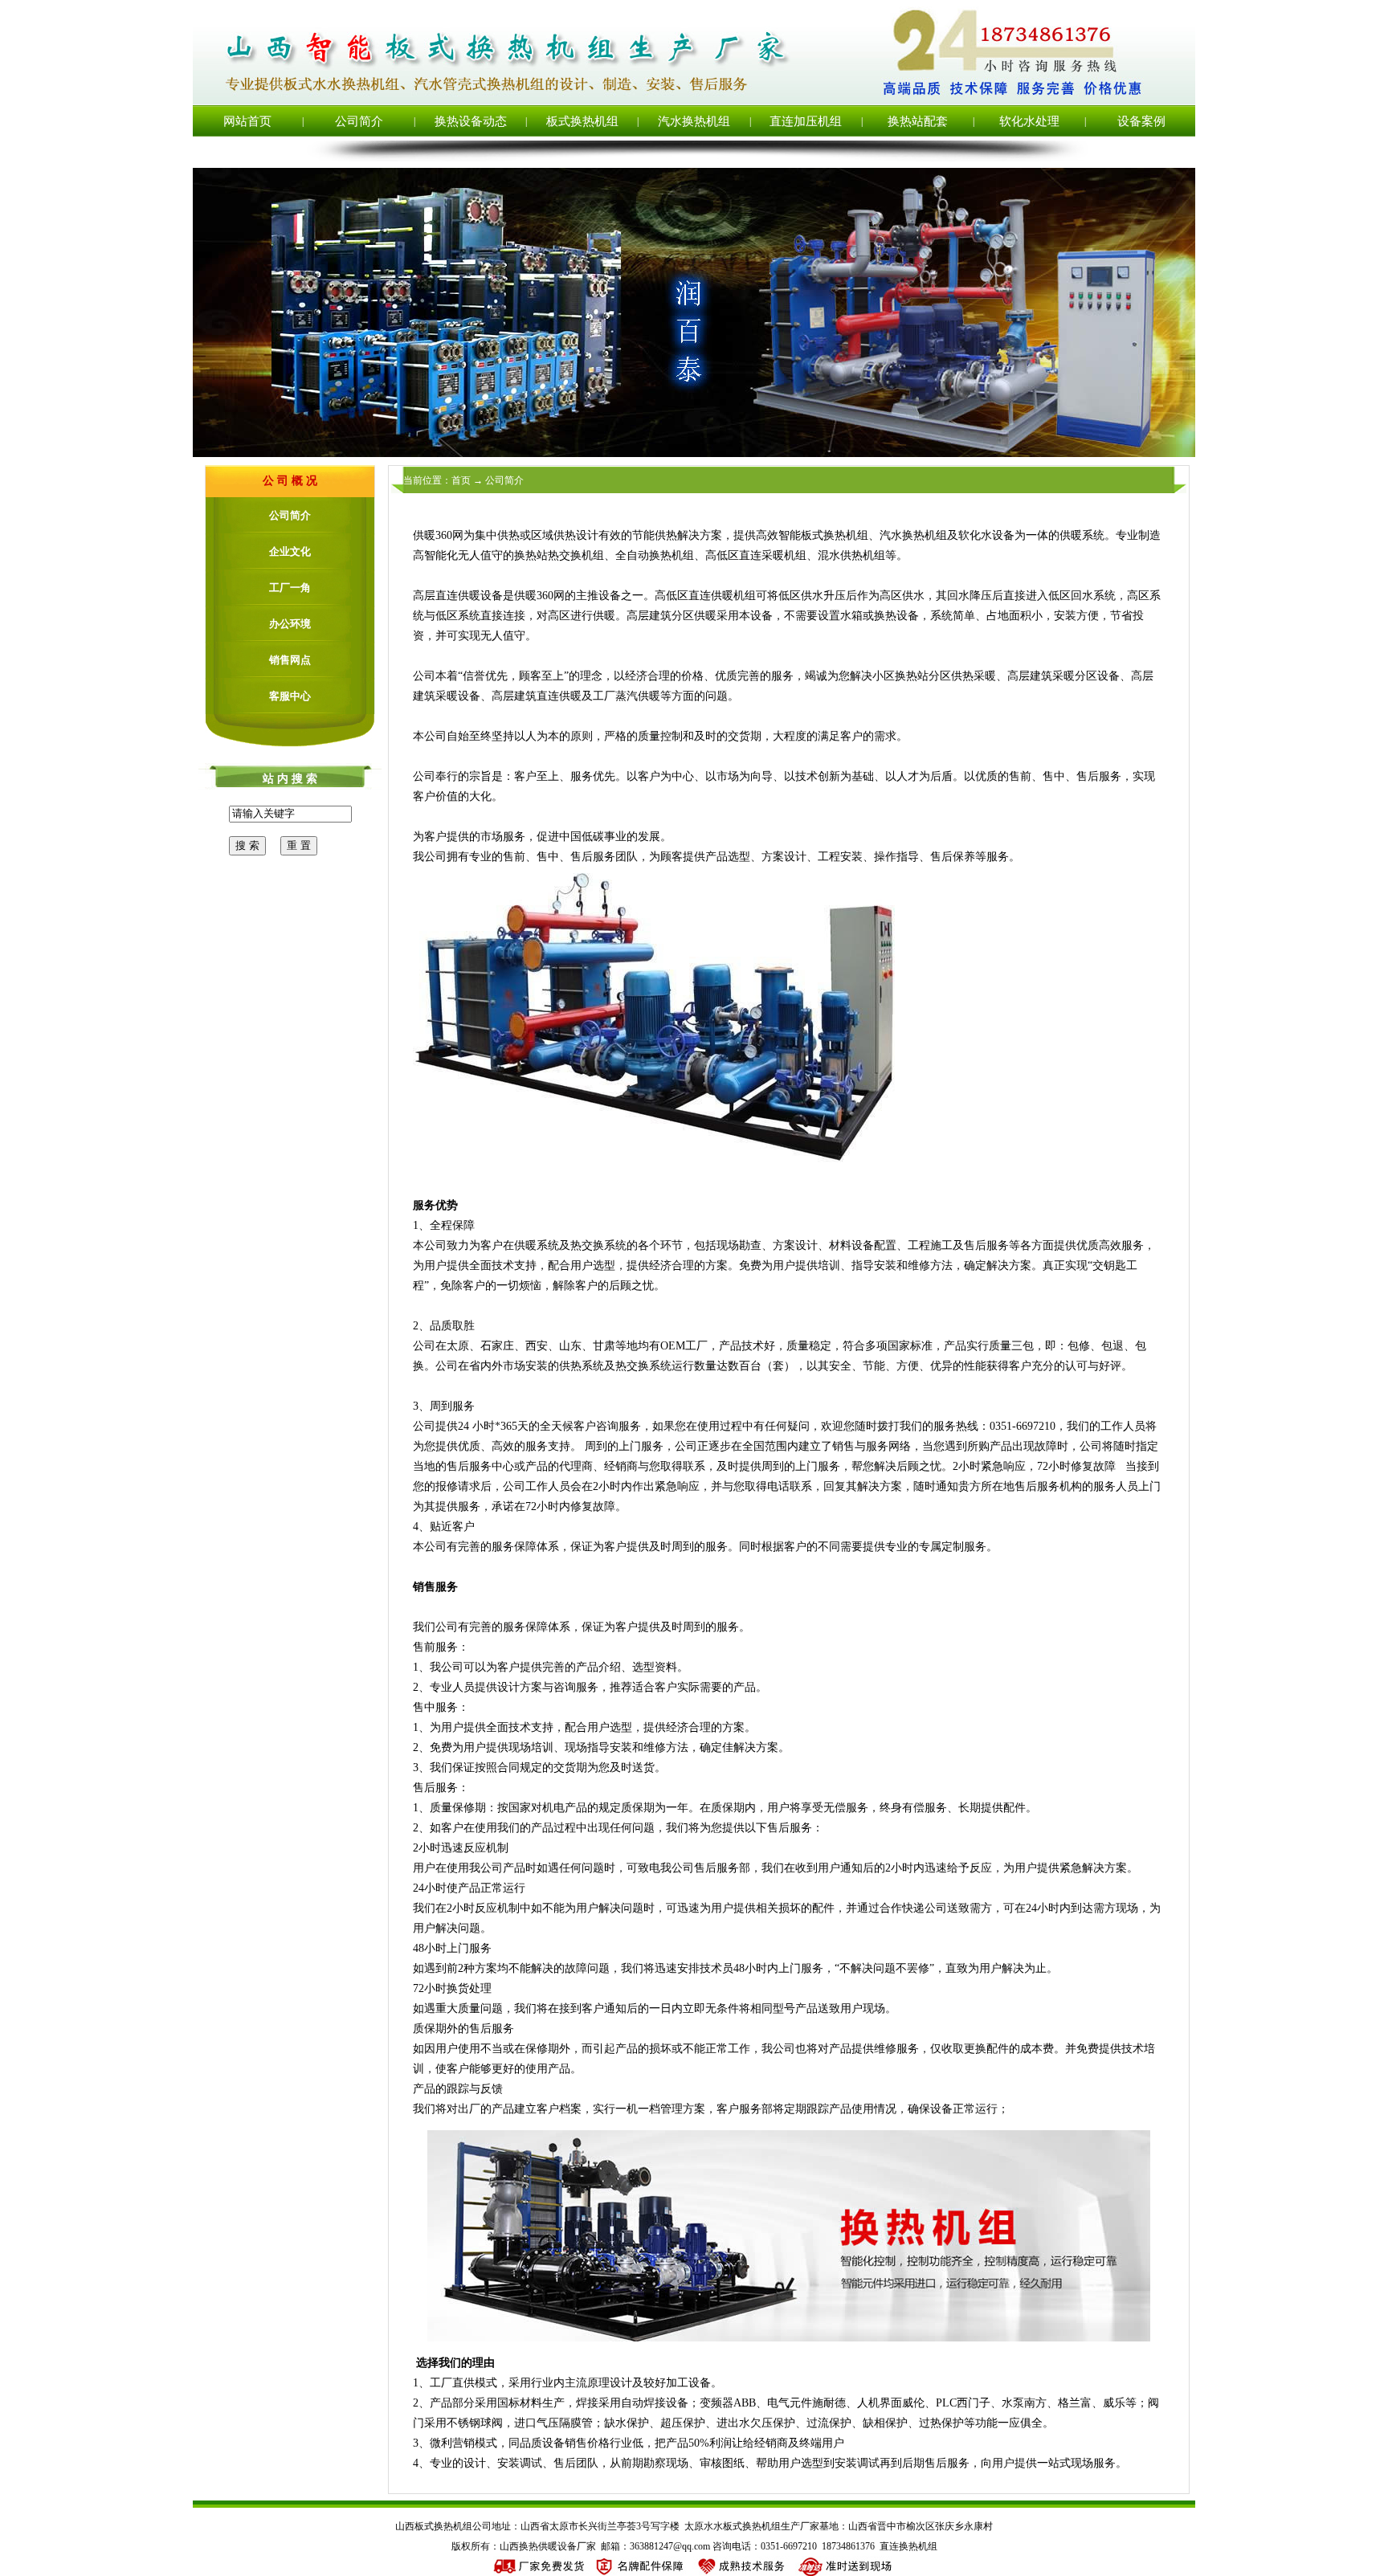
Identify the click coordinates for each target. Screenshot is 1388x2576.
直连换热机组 (908, 2546)
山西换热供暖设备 (538, 2546)
